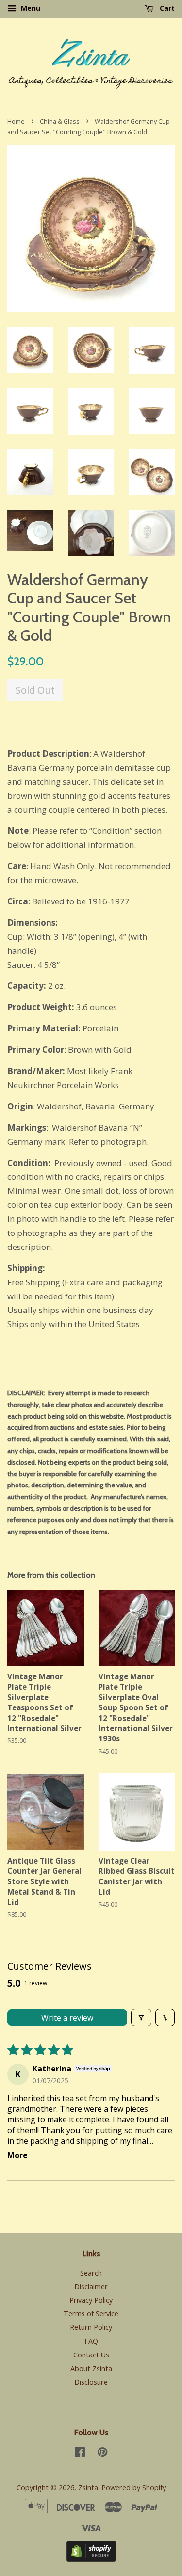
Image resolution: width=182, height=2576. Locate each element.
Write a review (67, 2018)
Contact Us (91, 2355)
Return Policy (91, 2327)
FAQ (91, 2341)
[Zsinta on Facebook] (80, 2454)
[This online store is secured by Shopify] (91, 2559)
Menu (30, 8)
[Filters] (141, 2018)
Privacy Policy (91, 2300)
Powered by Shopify (134, 2488)
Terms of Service (91, 2314)
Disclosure (91, 2382)
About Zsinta (91, 2368)
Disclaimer (91, 2286)
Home (16, 121)
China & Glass (60, 121)
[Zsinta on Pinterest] (102, 2454)
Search (91, 2273)
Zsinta (88, 2488)
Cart (166, 8)
